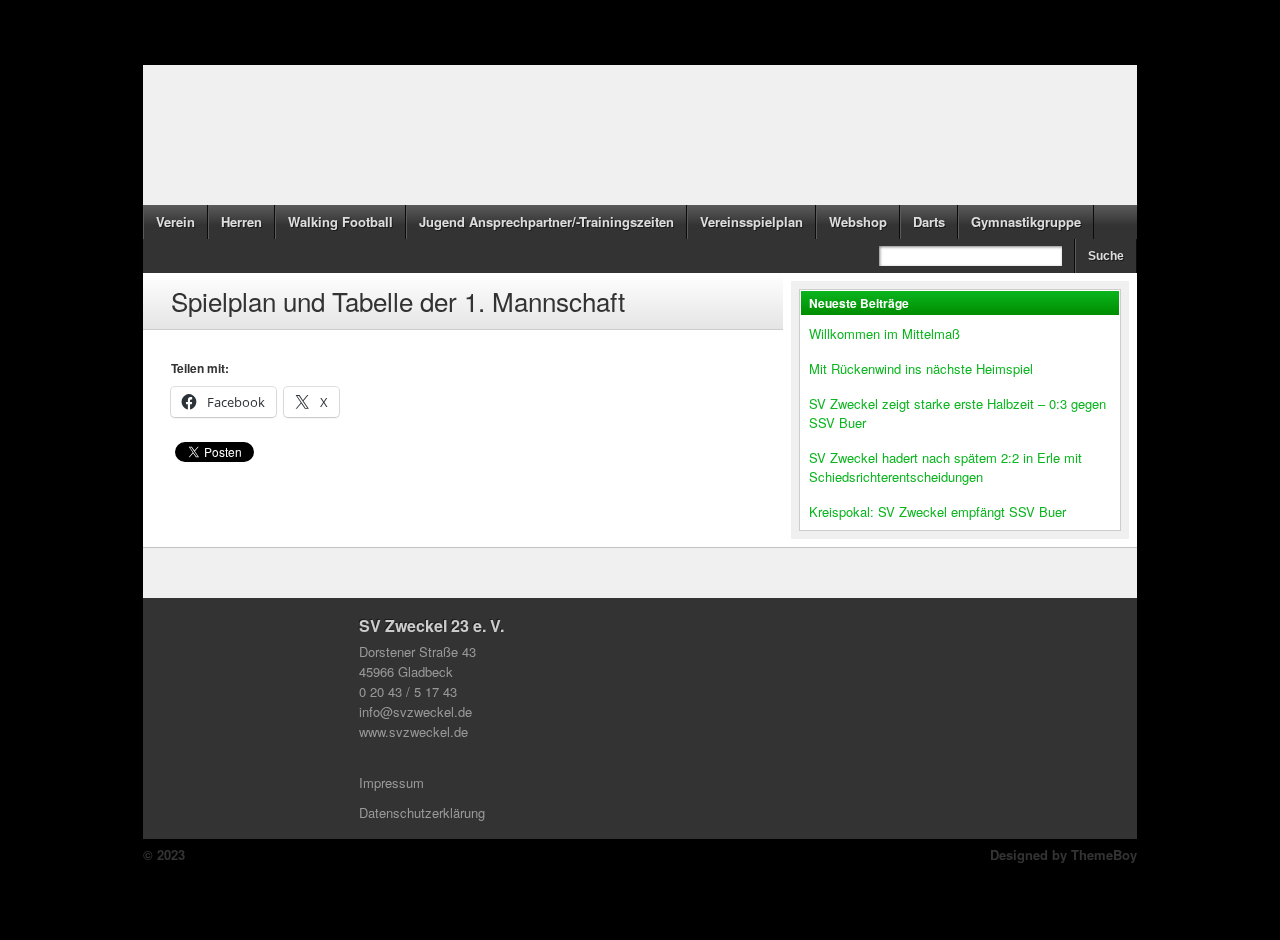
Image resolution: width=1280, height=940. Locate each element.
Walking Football (340, 221)
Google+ (684, 890)
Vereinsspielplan (751, 221)
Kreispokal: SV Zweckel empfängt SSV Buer (937, 511)
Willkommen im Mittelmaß (884, 333)
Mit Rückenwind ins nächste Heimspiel (921, 368)
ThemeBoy (1104, 854)
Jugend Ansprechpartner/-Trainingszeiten (546, 221)
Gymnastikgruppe (1026, 221)
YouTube (728, 890)
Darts (929, 221)
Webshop (858, 221)
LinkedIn (640, 890)
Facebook (508, 890)
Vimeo (772, 890)
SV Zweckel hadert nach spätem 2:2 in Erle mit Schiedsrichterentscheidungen (945, 467)
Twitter (552, 890)
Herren (241, 221)
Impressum (391, 782)
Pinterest (596, 890)
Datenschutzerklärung (422, 812)
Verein (175, 221)
